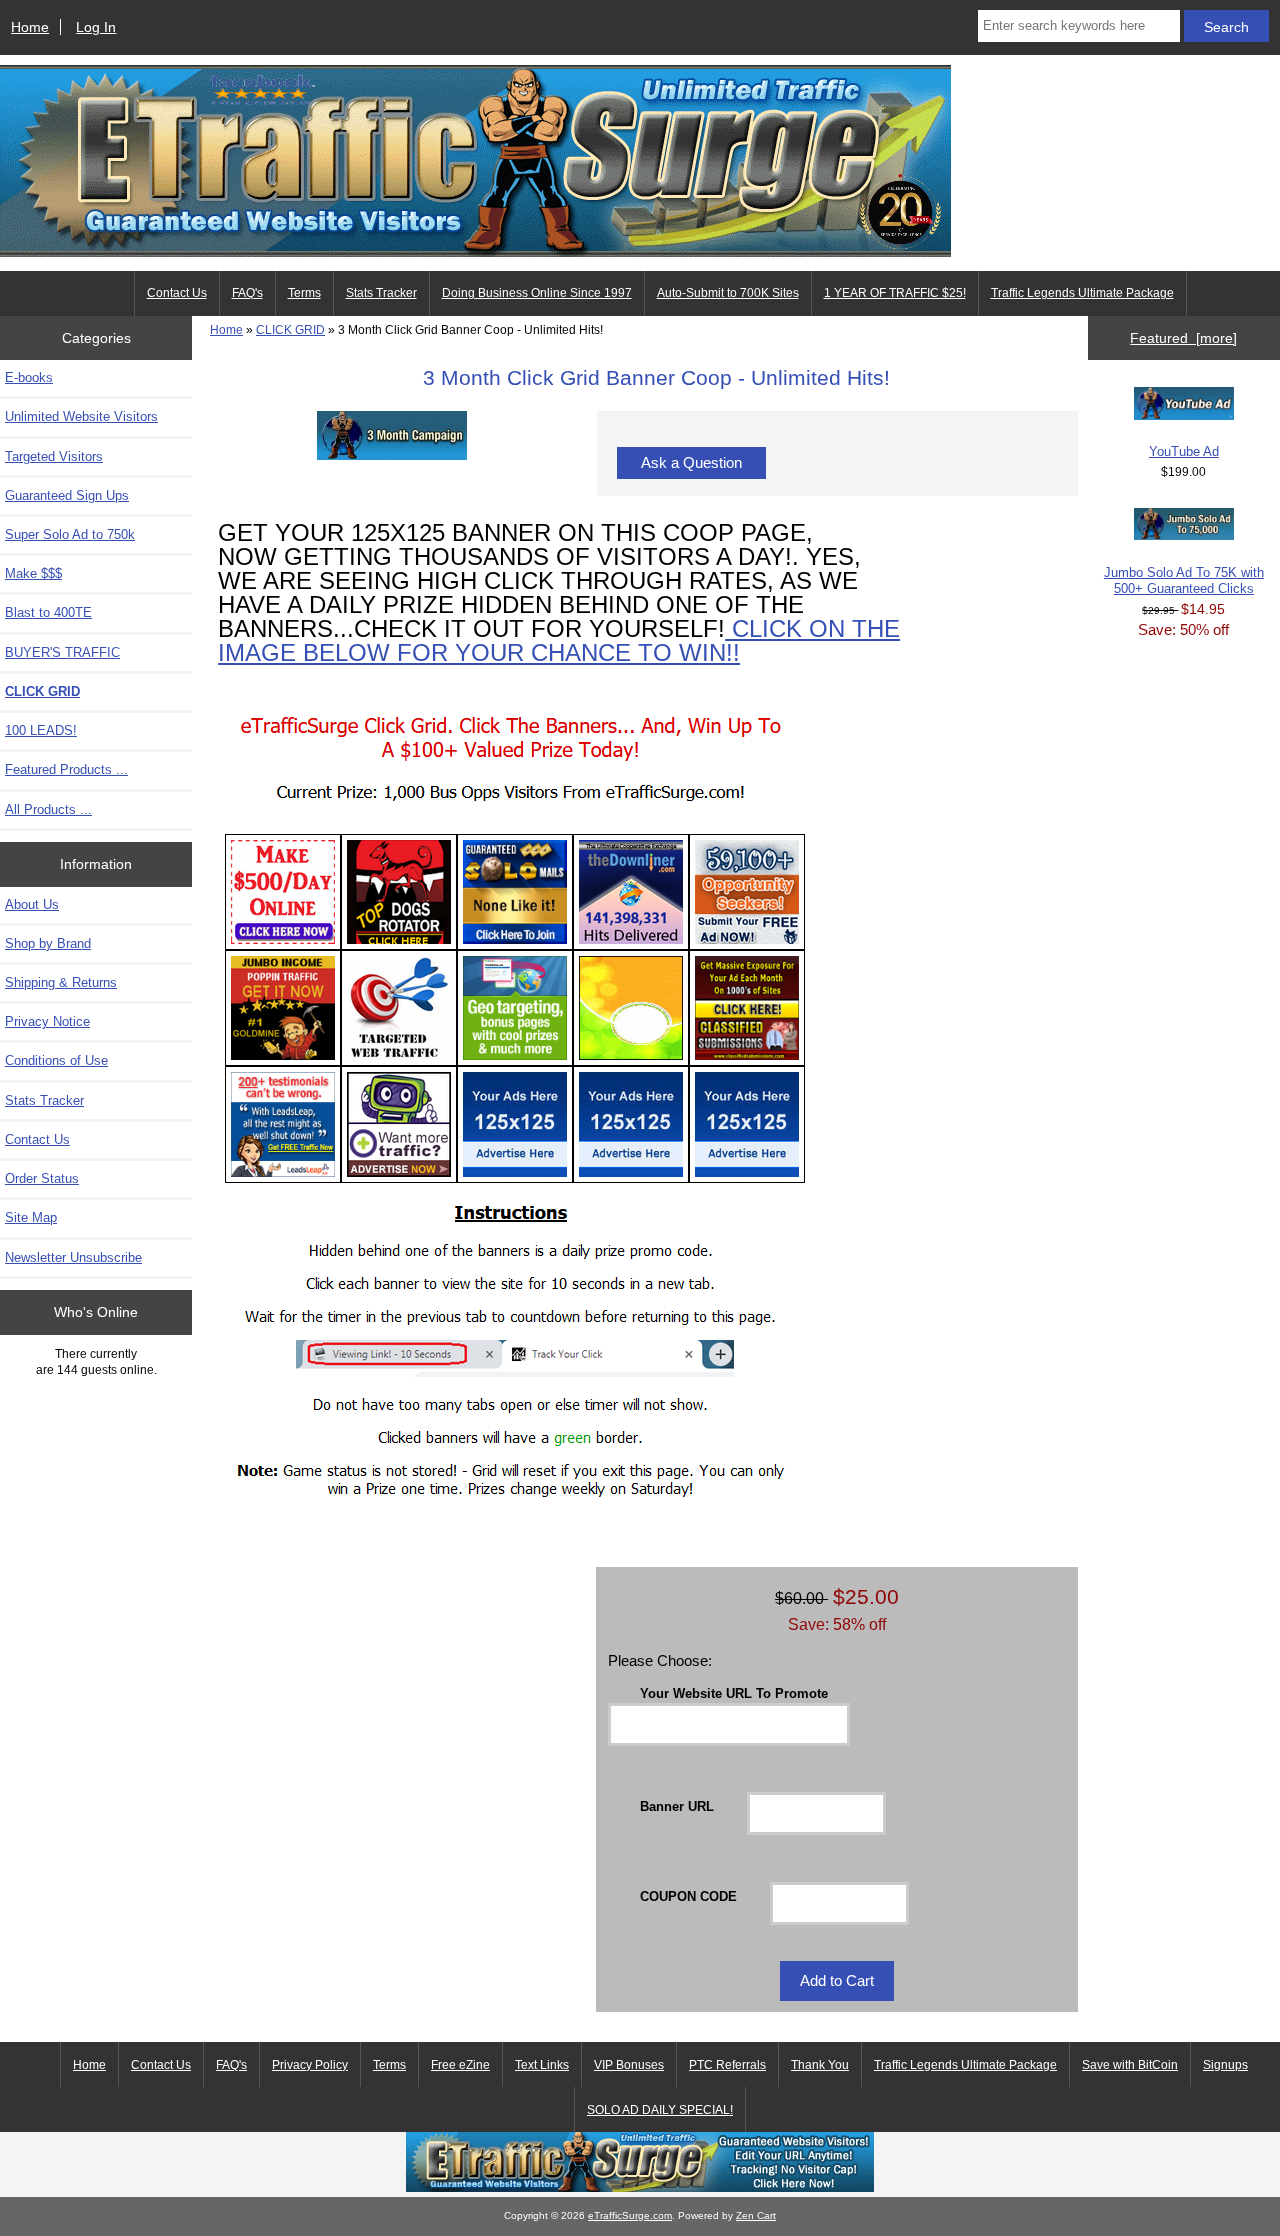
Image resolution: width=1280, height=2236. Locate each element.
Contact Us (177, 293)
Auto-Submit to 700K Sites (728, 293)
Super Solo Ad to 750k (70, 534)
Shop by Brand (48, 943)
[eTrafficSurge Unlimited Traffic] (640, 2187)
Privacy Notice (47, 1021)
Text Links (542, 2065)
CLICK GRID (290, 329)
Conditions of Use (56, 1060)
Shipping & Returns (61, 982)
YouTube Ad (1184, 451)
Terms (304, 293)
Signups (1225, 2065)
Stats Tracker (381, 293)
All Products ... (48, 809)
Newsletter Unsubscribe (73, 1257)
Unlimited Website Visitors (81, 416)
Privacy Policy (310, 2065)
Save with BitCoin (1130, 2065)
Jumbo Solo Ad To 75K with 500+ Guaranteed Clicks (1184, 580)
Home (30, 27)
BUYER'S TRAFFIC (62, 652)
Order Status (42, 1178)
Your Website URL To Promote (734, 1693)
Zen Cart (756, 2215)
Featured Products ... (66, 769)
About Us (32, 904)
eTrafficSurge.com (630, 2215)
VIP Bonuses (629, 2065)
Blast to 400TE (48, 612)
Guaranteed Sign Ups (67, 495)
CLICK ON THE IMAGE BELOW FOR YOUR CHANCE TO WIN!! (559, 640)
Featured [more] (1183, 338)
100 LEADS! (41, 730)
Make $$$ (33, 573)
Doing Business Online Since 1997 (537, 293)
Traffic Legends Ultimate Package (1082, 293)
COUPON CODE (688, 1895)
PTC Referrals (727, 2065)
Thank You (820, 2065)
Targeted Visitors (54, 456)
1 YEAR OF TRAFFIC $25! (895, 293)
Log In (96, 27)
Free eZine (460, 2065)
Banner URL (677, 1806)
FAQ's (247, 293)
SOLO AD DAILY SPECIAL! (660, 2110)
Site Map (31, 1217)
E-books (29, 377)
